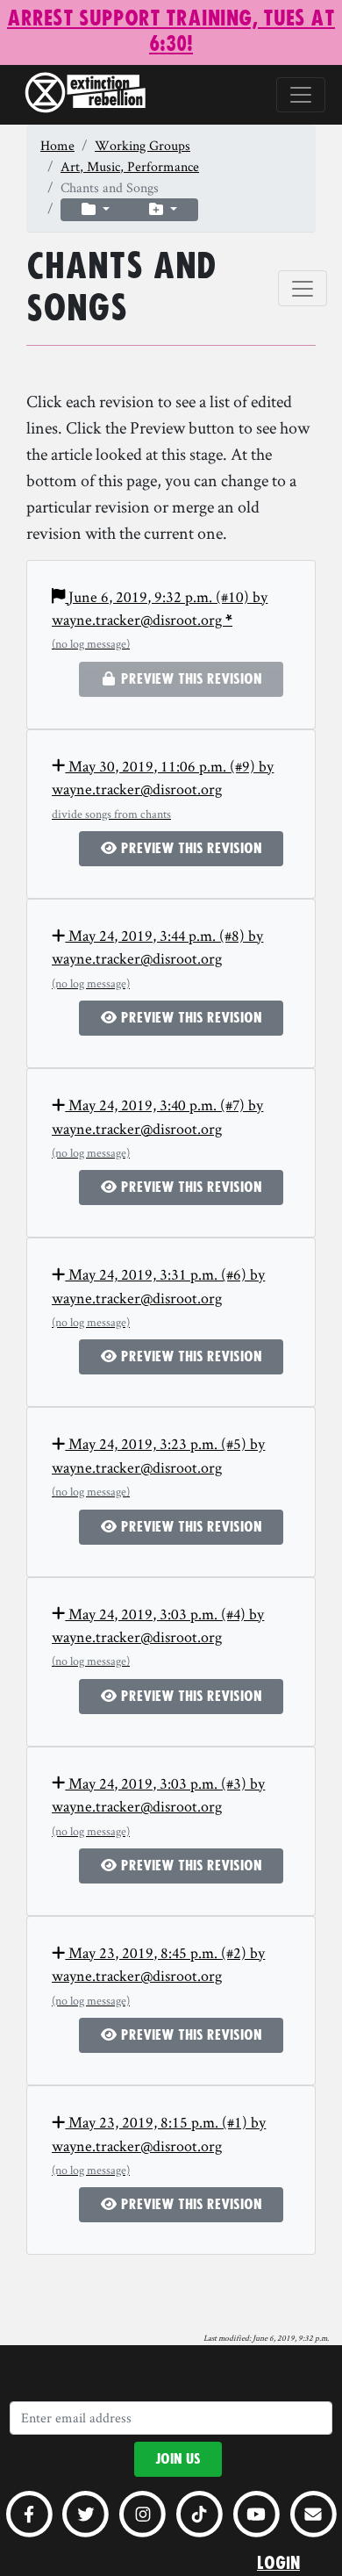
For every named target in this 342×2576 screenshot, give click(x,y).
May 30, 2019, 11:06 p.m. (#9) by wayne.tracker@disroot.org (163, 789)
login (278, 2564)
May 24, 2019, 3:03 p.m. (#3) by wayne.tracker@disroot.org (158, 1806)
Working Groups (142, 145)
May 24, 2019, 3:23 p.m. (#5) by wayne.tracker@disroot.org (158, 1466)
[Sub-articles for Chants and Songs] (96, 210)
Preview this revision (190, 849)
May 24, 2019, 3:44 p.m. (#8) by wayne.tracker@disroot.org (157, 958)
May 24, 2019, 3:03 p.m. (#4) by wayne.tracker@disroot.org (158, 1636)
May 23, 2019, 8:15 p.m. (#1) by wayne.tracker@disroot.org (159, 2145)
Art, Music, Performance (130, 166)
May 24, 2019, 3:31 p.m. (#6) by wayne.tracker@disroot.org (158, 1297)
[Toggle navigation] (301, 95)
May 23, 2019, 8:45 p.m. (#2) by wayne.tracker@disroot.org (158, 1975)
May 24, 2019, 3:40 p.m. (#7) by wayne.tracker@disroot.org (157, 1127)
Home (57, 145)
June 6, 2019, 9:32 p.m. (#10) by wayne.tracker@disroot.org (160, 619)
